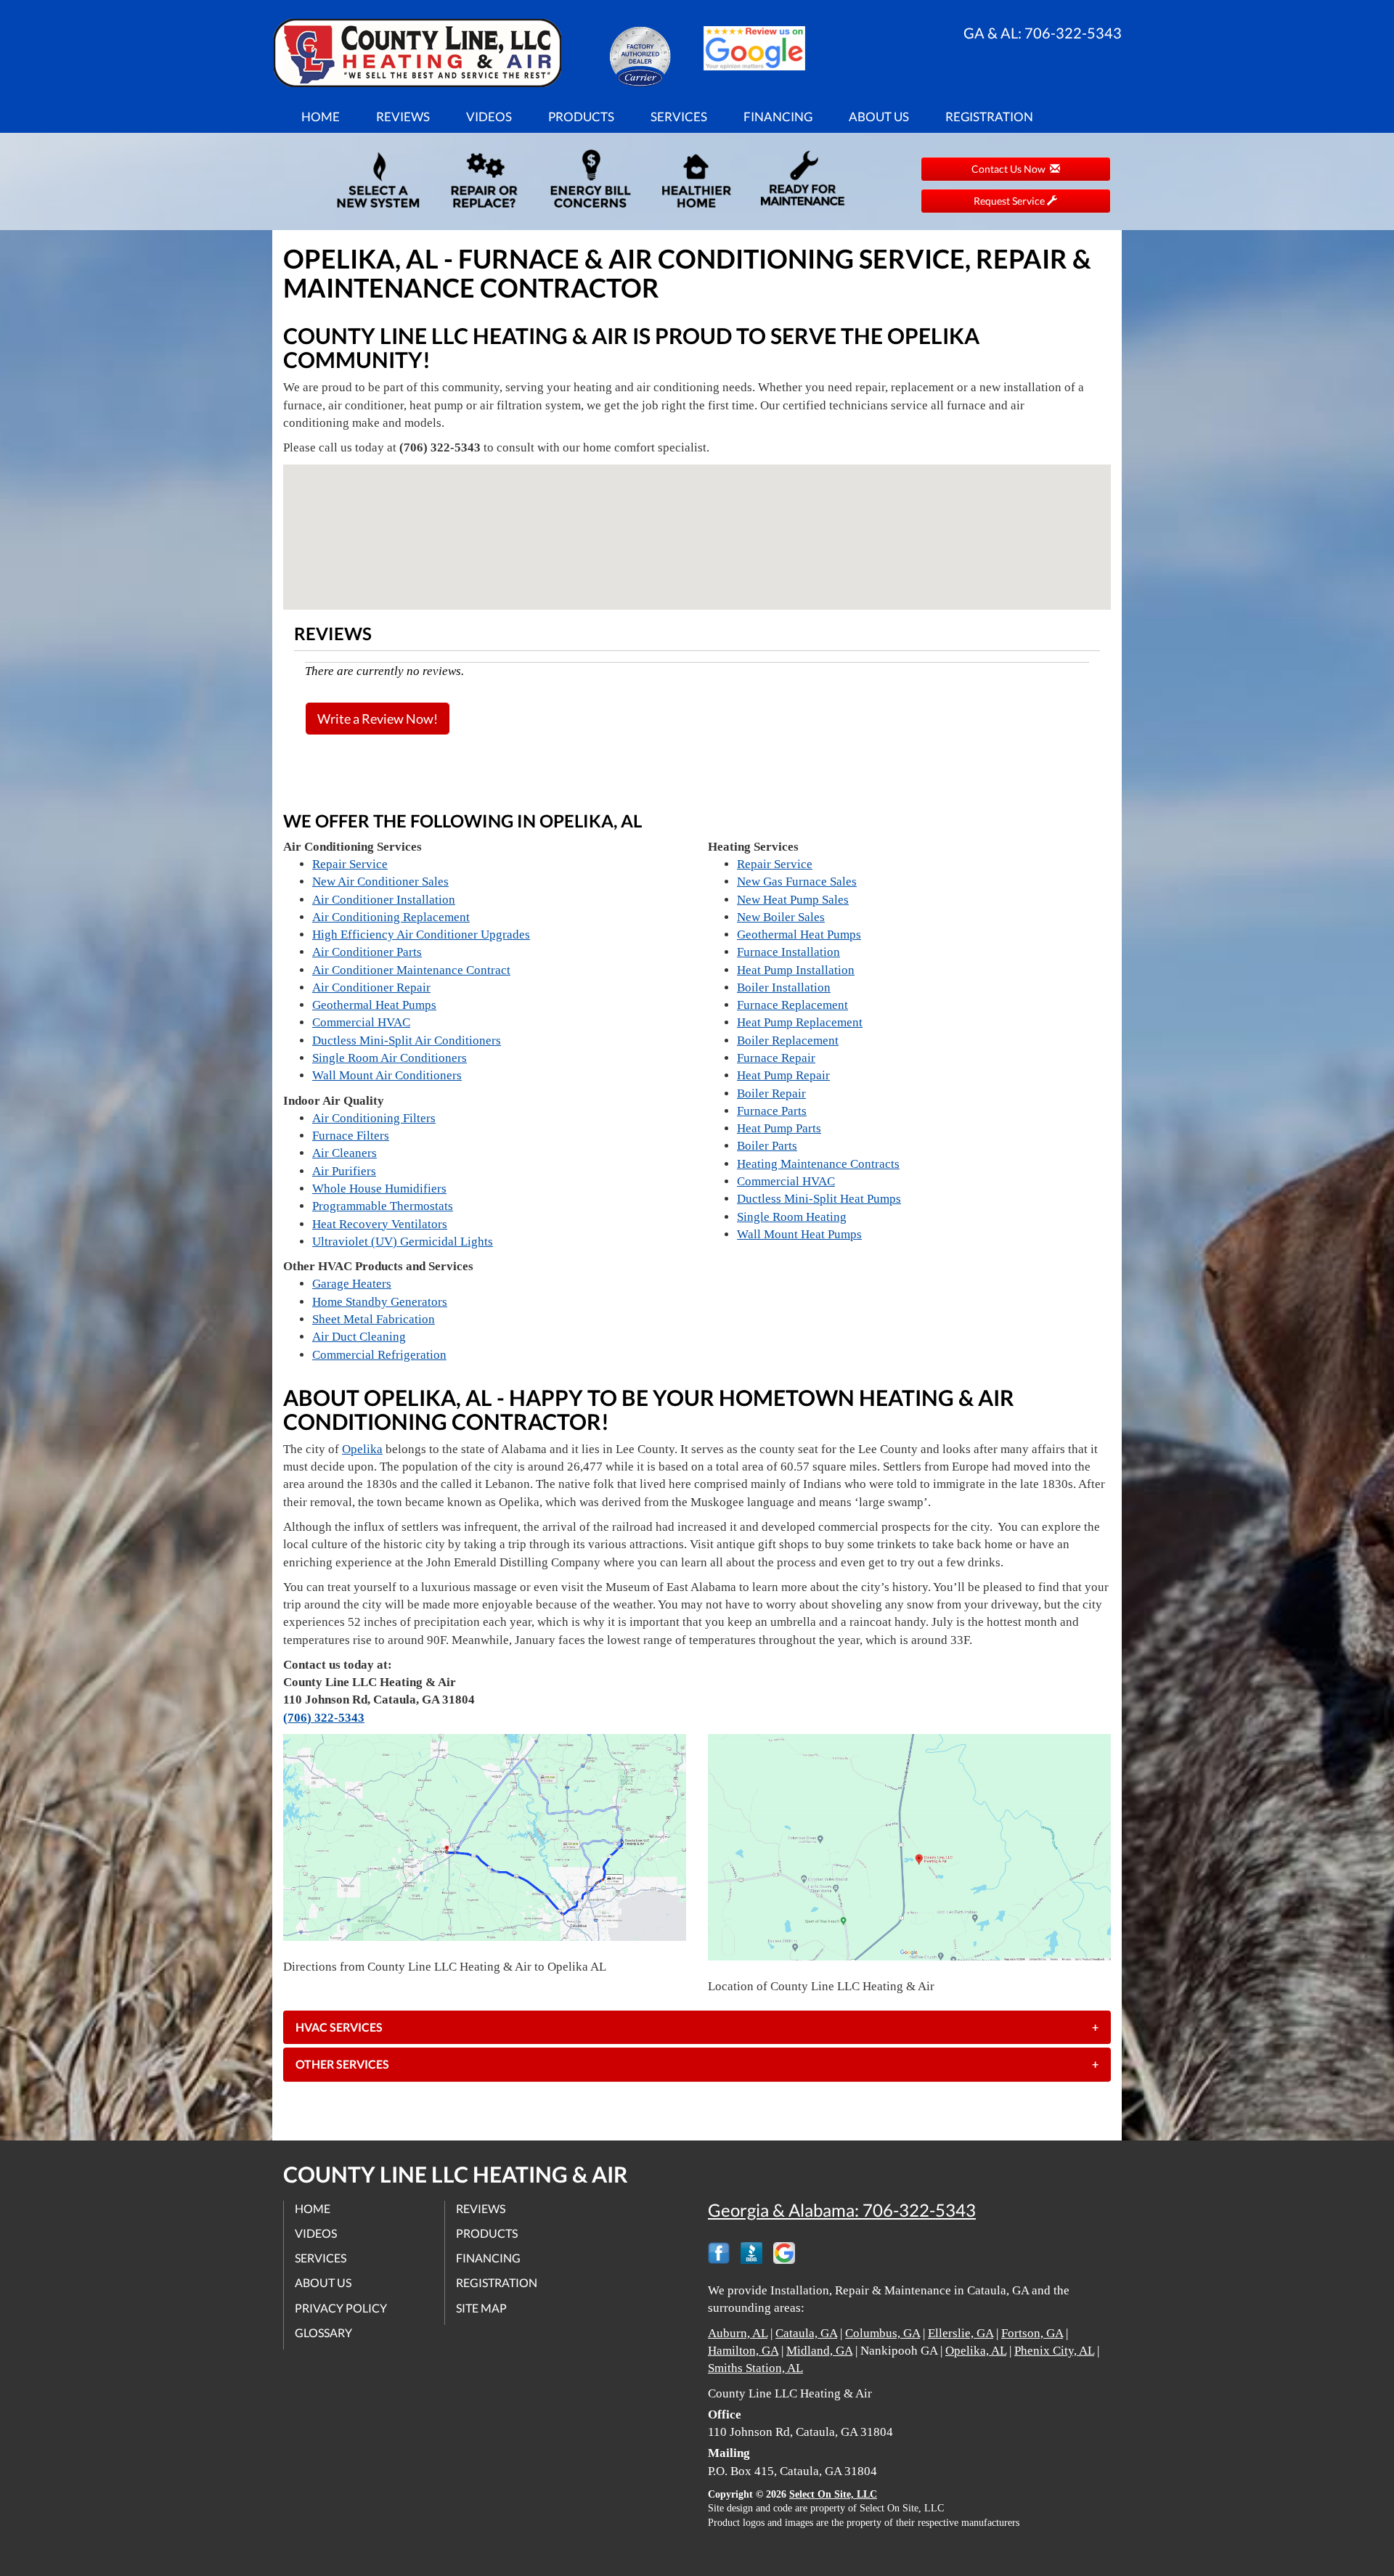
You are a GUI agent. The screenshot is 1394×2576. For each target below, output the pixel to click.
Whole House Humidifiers (379, 1189)
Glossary (323, 2332)
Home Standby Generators (380, 1302)
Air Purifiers (344, 1171)
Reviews (403, 116)
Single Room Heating (792, 1217)
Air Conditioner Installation (384, 900)
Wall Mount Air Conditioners (387, 1075)
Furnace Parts (772, 1111)
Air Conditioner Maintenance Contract (411, 970)
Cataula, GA (806, 2333)
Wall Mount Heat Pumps (799, 1234)
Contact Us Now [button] (1011, 169)
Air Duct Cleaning (359, 1337)
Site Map (481, 2308)
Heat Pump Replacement (800, 1022)
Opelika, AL (976, 2351)
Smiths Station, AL (755, 2368)
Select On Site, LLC (833, 2494)
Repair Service (350, 864)
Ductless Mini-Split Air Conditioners (407, 1040)
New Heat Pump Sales (793, 900)
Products (581, 116)
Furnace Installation (788, 952)
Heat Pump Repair (783, 1075)
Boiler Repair (771, 1093)
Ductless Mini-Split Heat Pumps (819, 1199)
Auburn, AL (738, 2333)
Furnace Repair (776, 1058)
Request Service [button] (1010, 201)
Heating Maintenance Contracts (818, 1164)
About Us (879, 116)
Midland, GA (819, 2351)
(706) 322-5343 (324, 1718)
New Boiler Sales (781, 917)
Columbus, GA (883, 2333)
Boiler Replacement (788, 1040)
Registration (989, 116)
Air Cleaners (345, 1153)
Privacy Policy (341, 2308)
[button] (697, 2027)
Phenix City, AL (1054, 2351)
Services (679, 116)
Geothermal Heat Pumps (374, 1005)
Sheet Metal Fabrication (374, 1319)
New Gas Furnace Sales (797, 882)
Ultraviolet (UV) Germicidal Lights (403, 1242)
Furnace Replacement (792, 1005)
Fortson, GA (1032, 2333)
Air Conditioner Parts (367, 952)
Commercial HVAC (361, 1022)
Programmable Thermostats (383, 1206)
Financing (778, 116)
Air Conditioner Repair (371, 988)
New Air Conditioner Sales (380, 882)
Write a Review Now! (378, 719)
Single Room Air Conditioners (390, 1058)
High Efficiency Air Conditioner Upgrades (421, 935)
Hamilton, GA (743, 2351)
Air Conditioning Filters (374, 1118)
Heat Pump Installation (796, 970)
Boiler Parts (767, 1146)
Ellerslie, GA (961, 2333)
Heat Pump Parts (779, 1128)
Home (321, 116)
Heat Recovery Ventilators (380, 1224)
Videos (489, 116)
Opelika (362, 1449)
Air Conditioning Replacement (391, 917)
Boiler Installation (784, 988)
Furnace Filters (351, 1136)
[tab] (697, 2027)
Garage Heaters (352, 1284)
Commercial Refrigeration (379, 1355)
